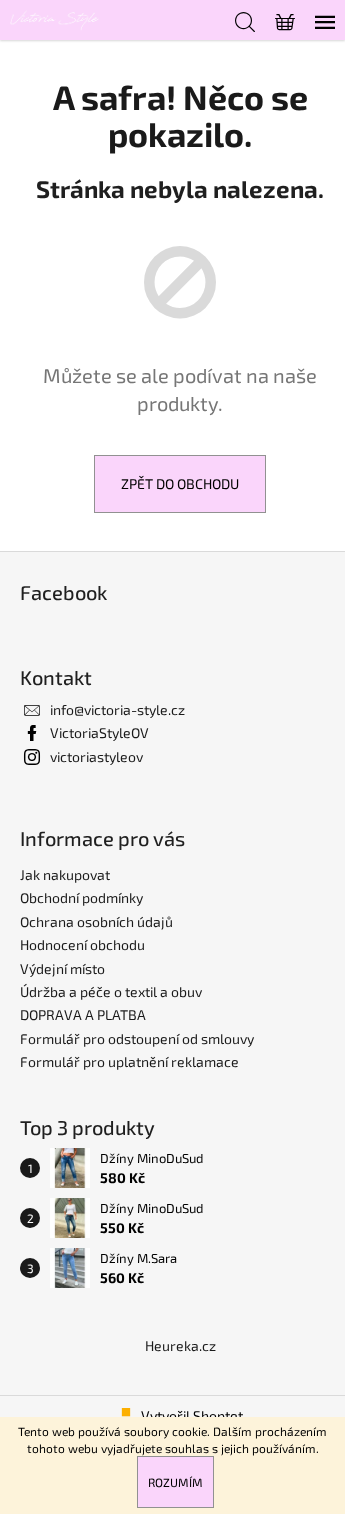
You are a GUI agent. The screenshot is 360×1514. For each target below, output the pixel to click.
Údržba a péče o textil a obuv (111, 991)
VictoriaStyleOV (99, 732)
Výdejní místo (62, 968)
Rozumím (175, 1482)
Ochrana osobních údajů (96, 921)
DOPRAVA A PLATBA (83, 1014)
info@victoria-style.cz (117, 709)
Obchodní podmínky (81, 897)
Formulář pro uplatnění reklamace (129, 1061)
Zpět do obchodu (180, 483)
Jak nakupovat (65, 874)
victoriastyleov (96, 756)
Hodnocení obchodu (82, 944)
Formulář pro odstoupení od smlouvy (137, 1038)
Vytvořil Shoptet (192, 1415)
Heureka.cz (180, 1345)
